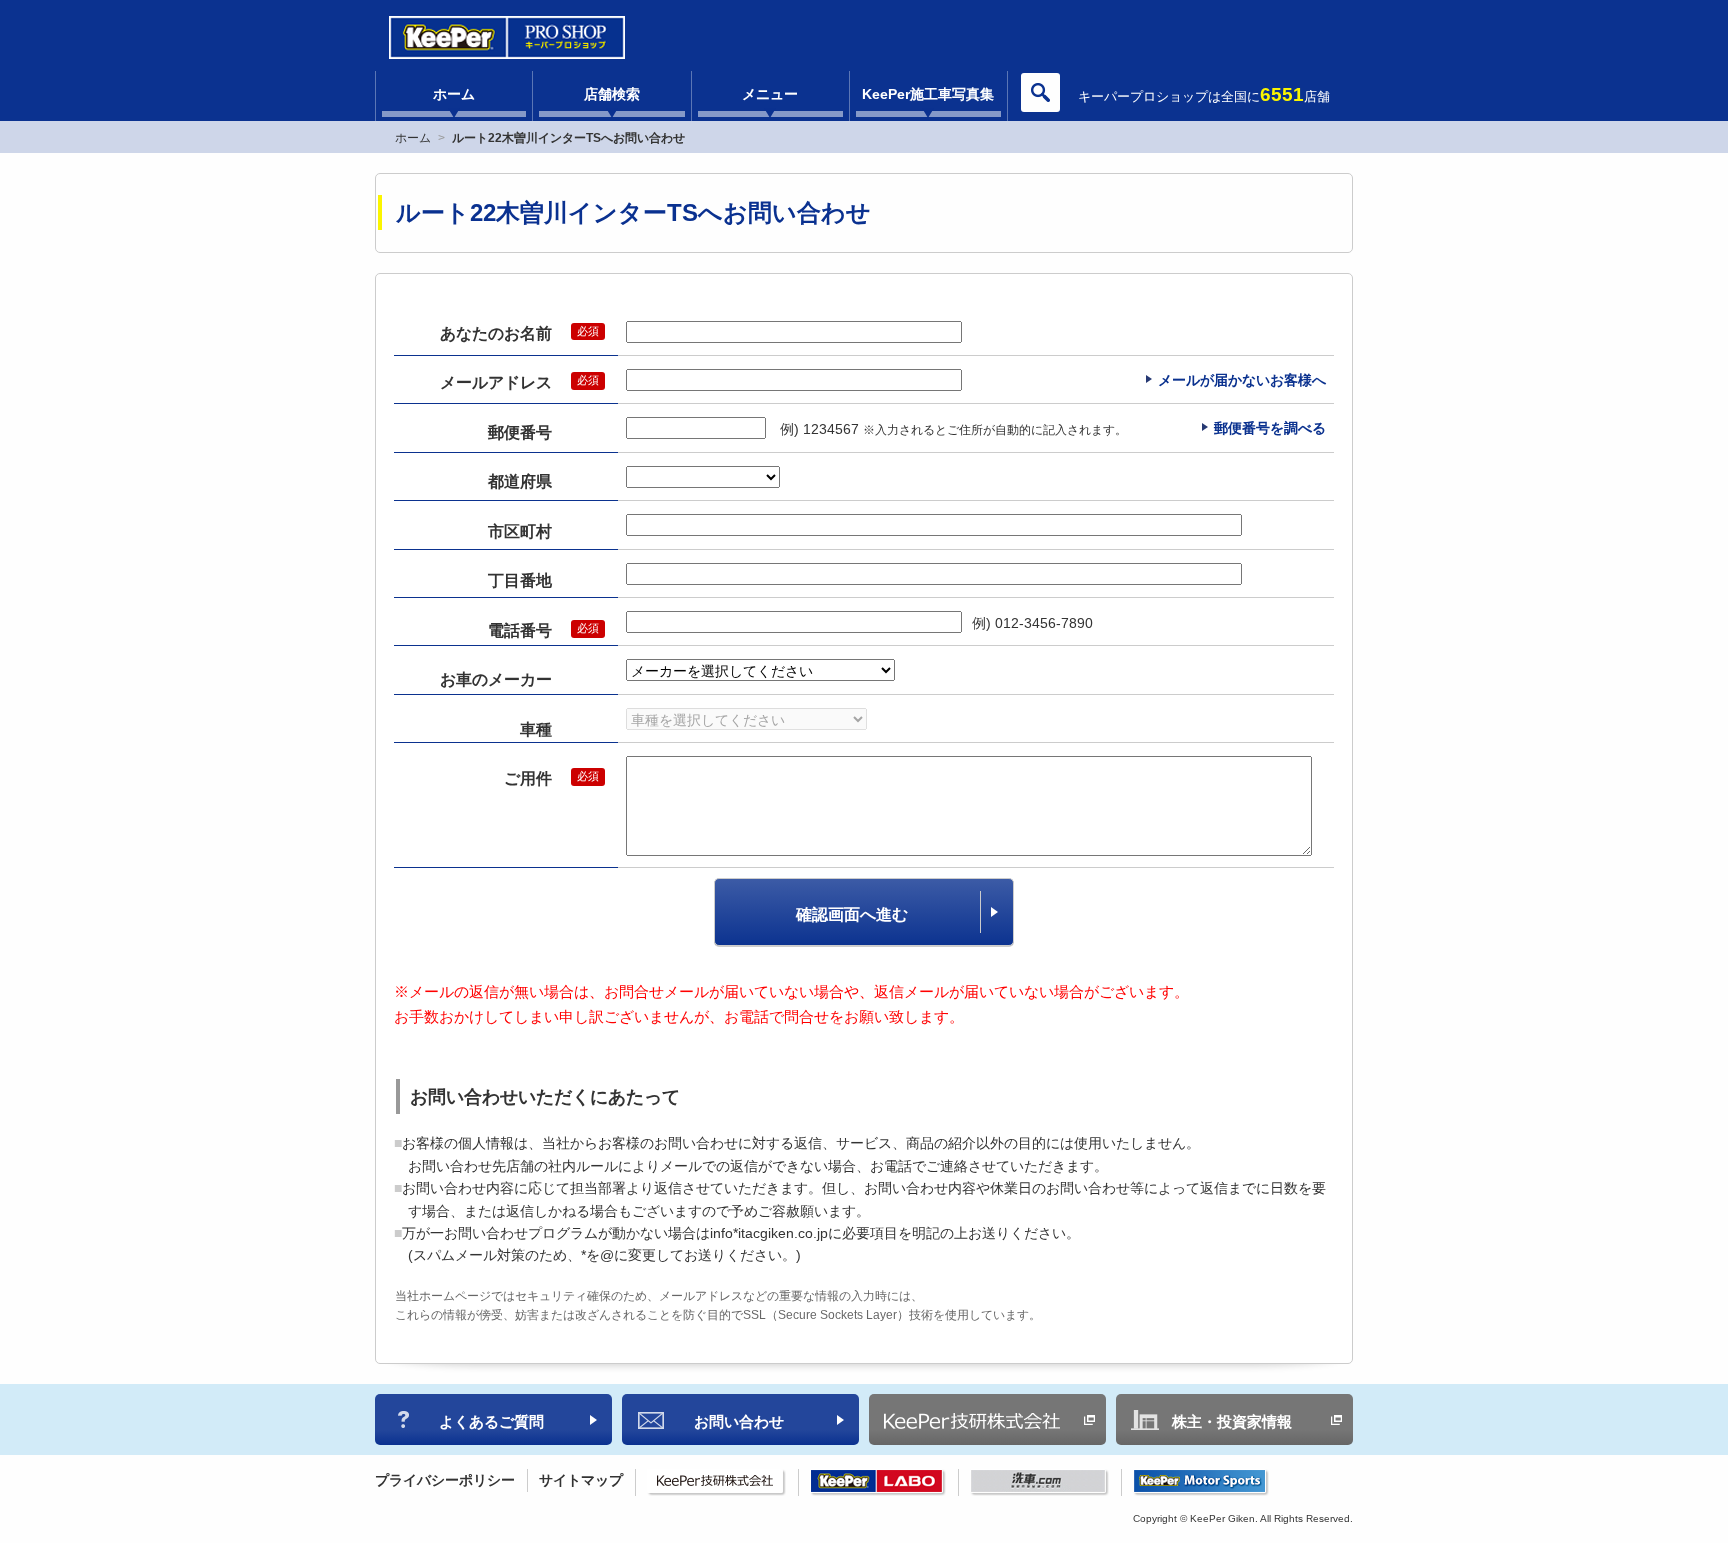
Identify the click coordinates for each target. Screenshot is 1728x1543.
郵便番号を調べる (1270, 428)
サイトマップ (581, 1480)
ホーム (454, 94)
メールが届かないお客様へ (1242, 380)
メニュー (770, 94)
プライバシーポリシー (445, 1480)
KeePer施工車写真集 (928, 94)
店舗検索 (612, 94)
